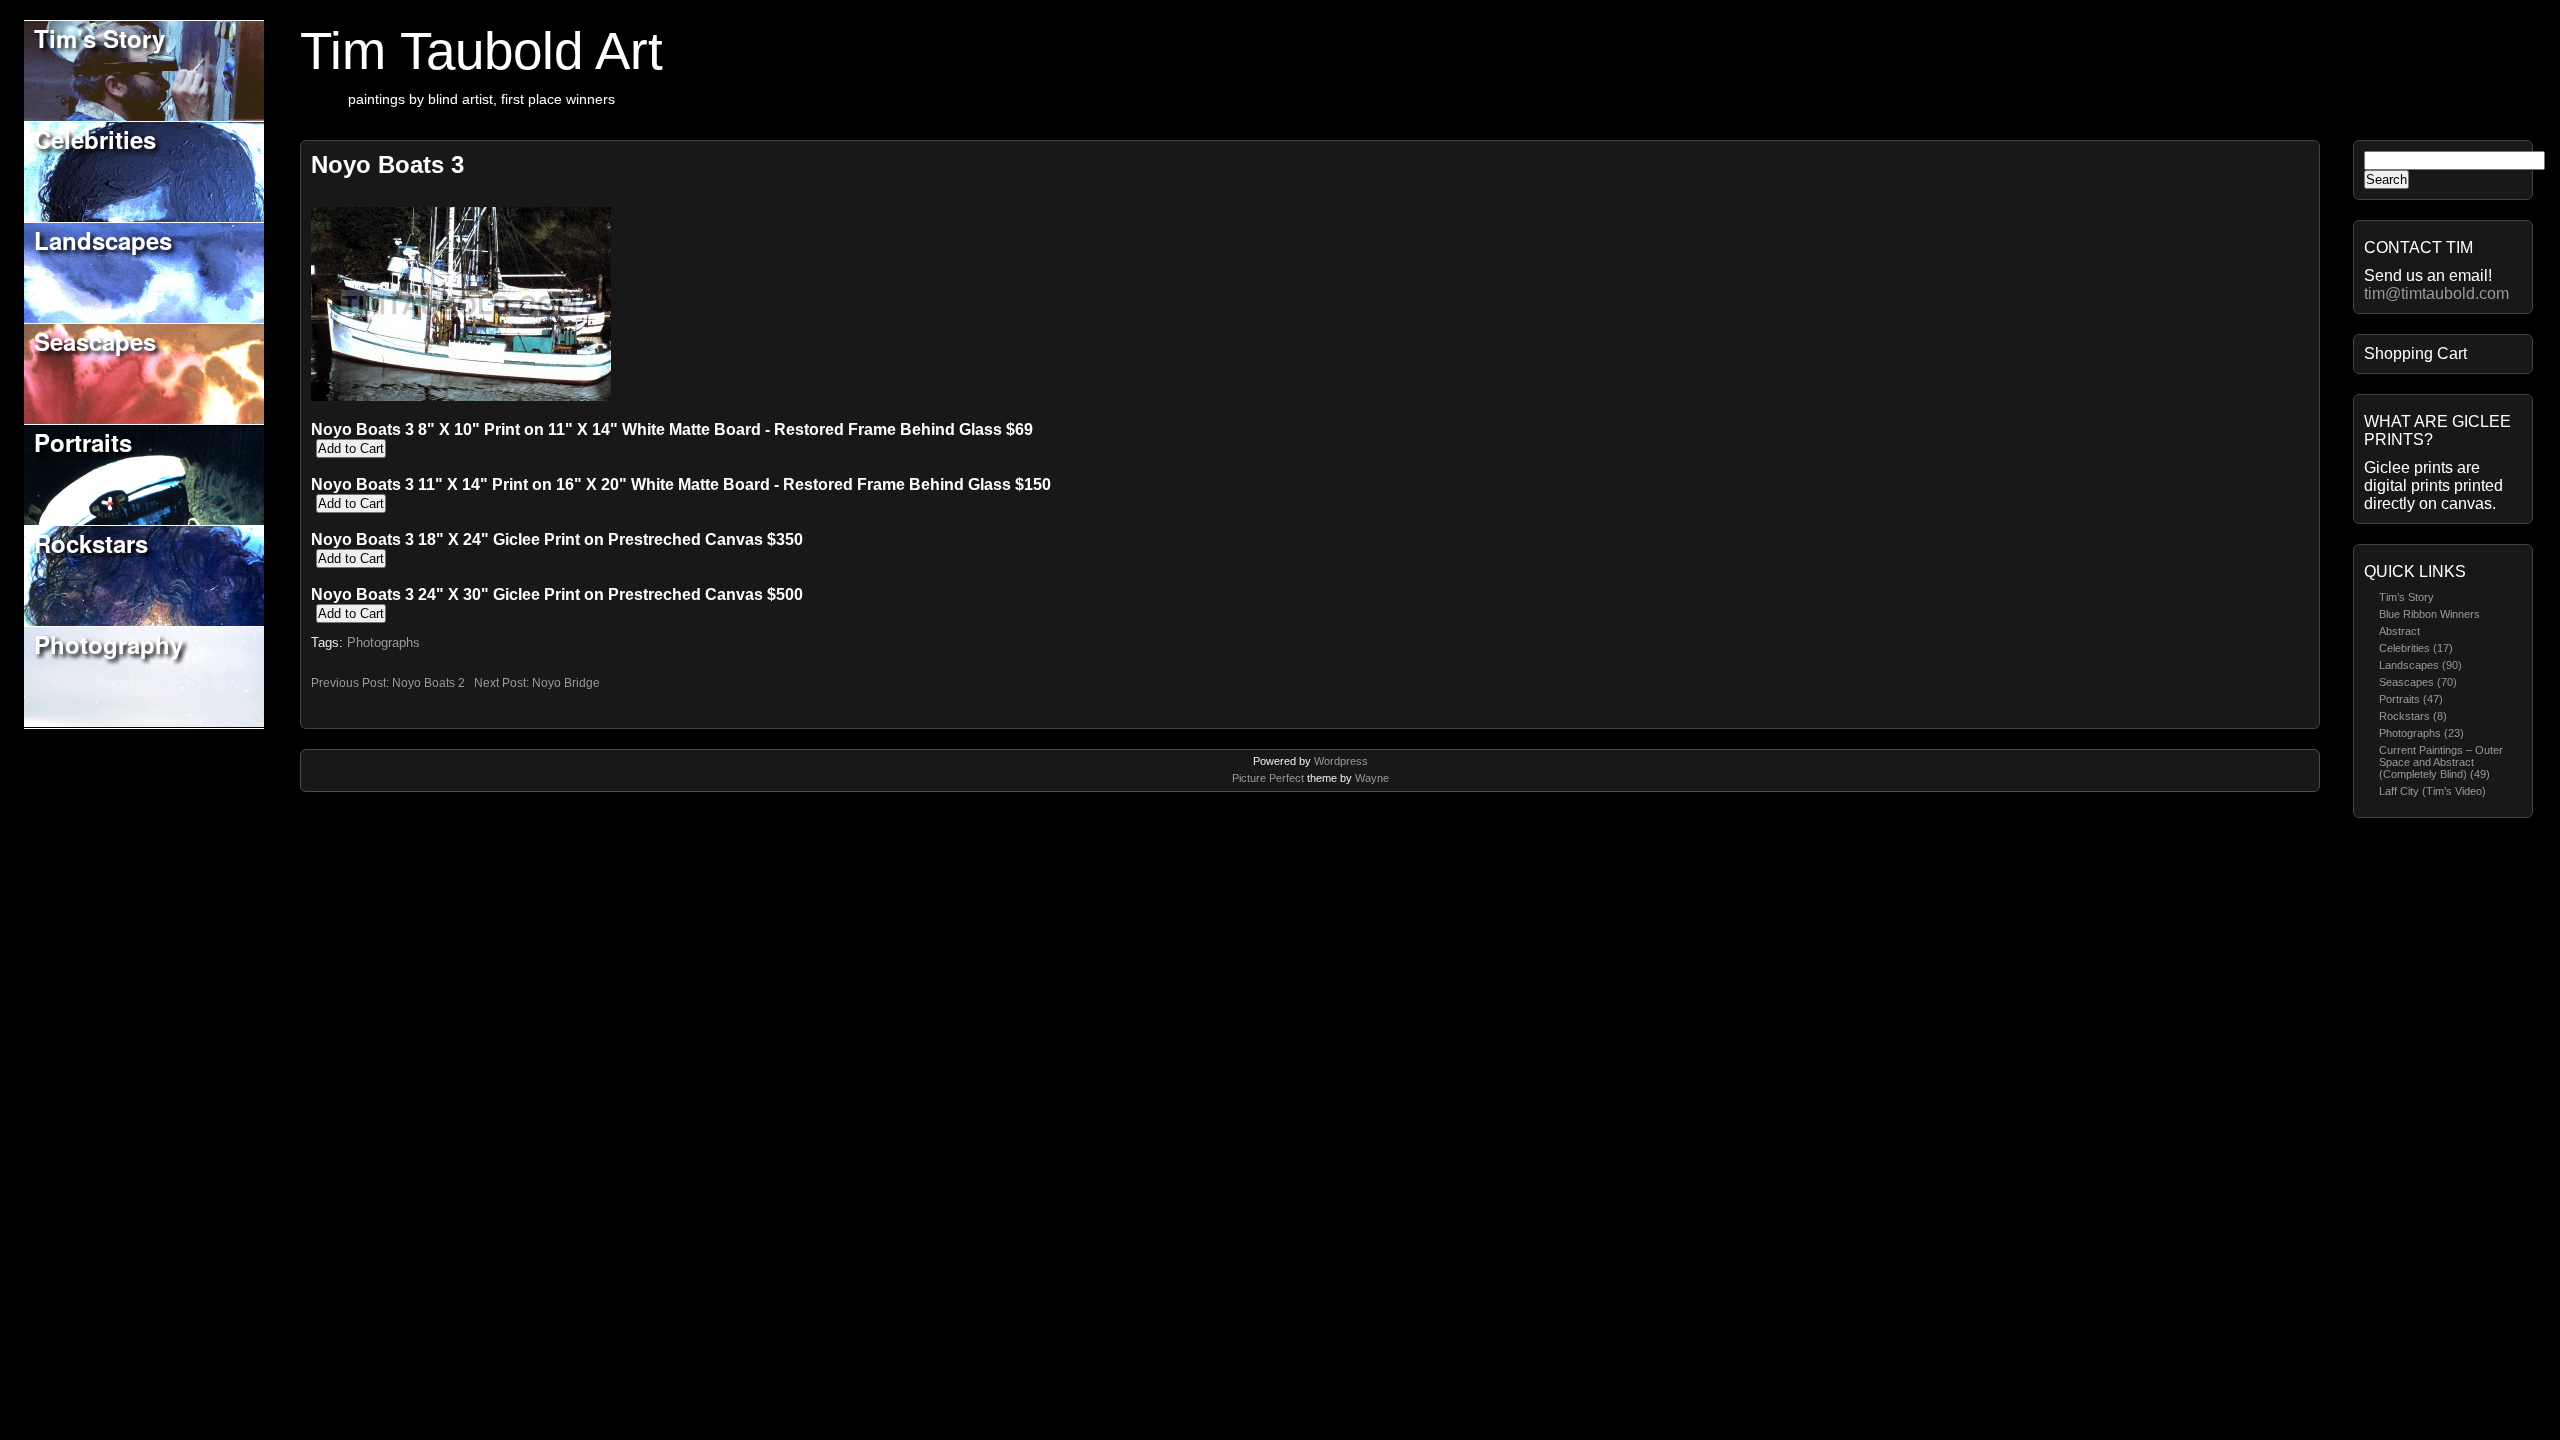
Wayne (1372, 778)
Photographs (383, 642)
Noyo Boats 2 (428, 683)
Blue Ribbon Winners (2429, 614)
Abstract (2399, 631)
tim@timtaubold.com (2436, 293)
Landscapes (103, 240)
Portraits (83, 442)
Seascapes (95, 341)
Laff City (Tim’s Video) (2432, 791)
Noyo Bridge (566, 683)
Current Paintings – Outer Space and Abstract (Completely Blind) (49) (2441, 762)
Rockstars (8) (2413, 716)
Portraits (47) (2411, 699)
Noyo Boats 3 (387, 164)
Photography (108, 644)
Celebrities (95, 139)
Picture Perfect (1268, 778)
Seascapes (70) (2418, 682)
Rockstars (91, 543)
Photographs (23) (2421, 733)
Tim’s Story (2406, 597)
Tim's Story (99, 38)
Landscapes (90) (2420, 665)
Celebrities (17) (2416, 648)
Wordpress (1341, 761)
